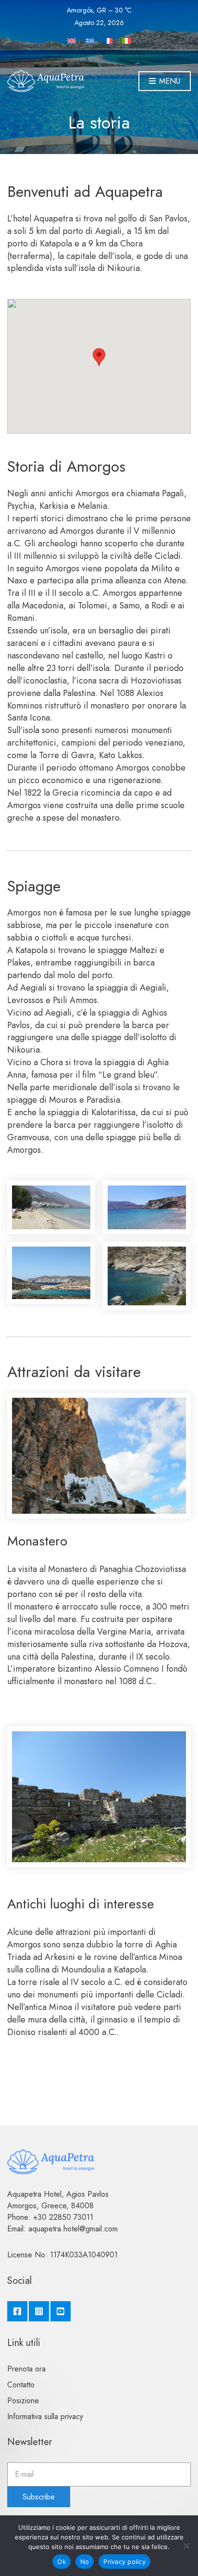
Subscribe (39, 2497)
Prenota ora (26, 2369)
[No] (186, 2546)
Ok (62, 2562)
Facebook (17, 2311)
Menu (168, 81)
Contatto (21, 2385)
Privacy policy (124, 2562)
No (85, 2562)
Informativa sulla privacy (45, 2416)
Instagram (39, 2311)
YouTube (61, 2311)
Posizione (23, 2401)
